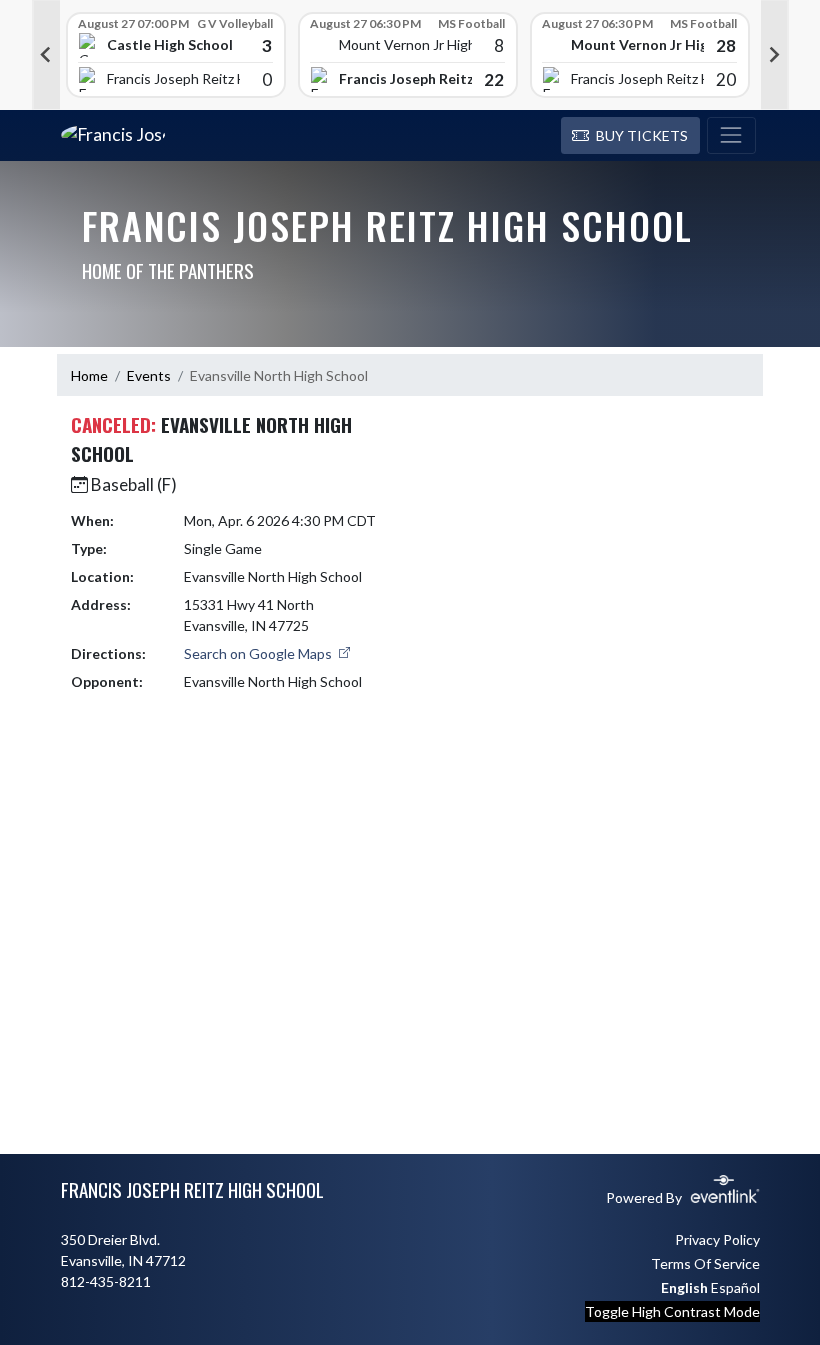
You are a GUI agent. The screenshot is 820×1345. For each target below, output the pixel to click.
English (684, 1287)
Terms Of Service (705, 1263)
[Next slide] (775, 55)
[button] (630, 136)
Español (735, 1287)
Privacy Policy (717, 1239)
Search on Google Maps (259, 653)
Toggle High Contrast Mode (672, 1311)
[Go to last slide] (46, 55)
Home (89, 375)
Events (149, 375)
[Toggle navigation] (731, 136)
